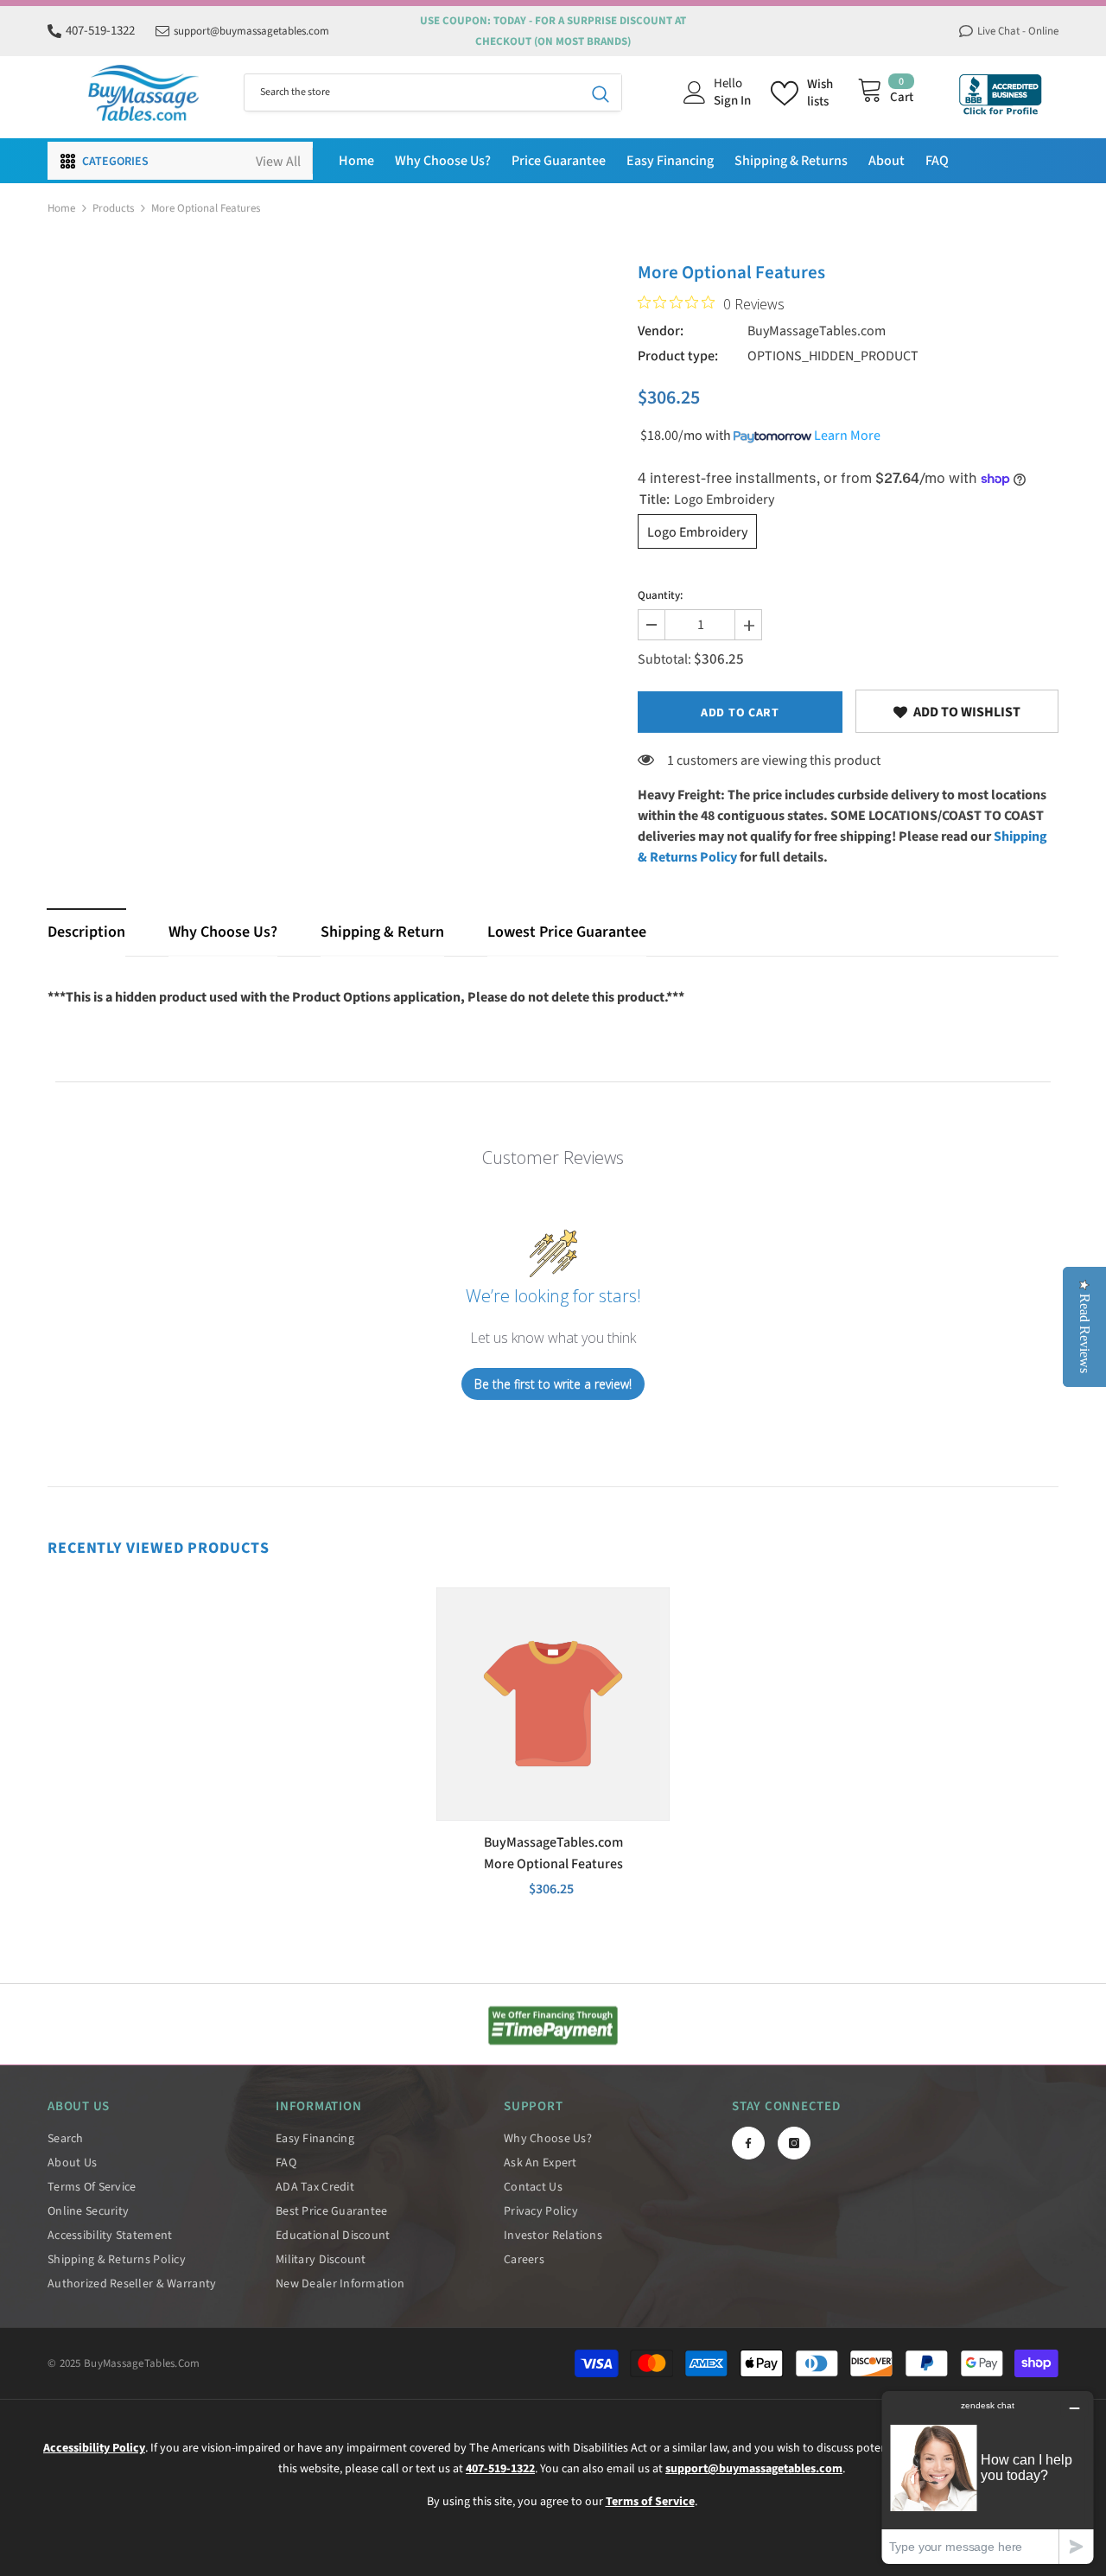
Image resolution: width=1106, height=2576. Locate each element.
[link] (957, 711)
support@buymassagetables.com (251, 31)
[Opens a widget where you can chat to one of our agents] (988, 2477)
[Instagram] (794, 2143)
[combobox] (412, 92)
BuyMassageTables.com (817, 331)
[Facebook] (748, 2143)
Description (86, 932)
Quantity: (660, 595)
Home (61, 208)
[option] (553, 1751)
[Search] (433, 92)
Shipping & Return (382, 932)
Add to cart (740, 713)
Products (113, 208)
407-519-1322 (100, 31)
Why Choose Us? (223, 932)
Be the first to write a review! (553, 1384)
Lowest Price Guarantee (567, 932)
